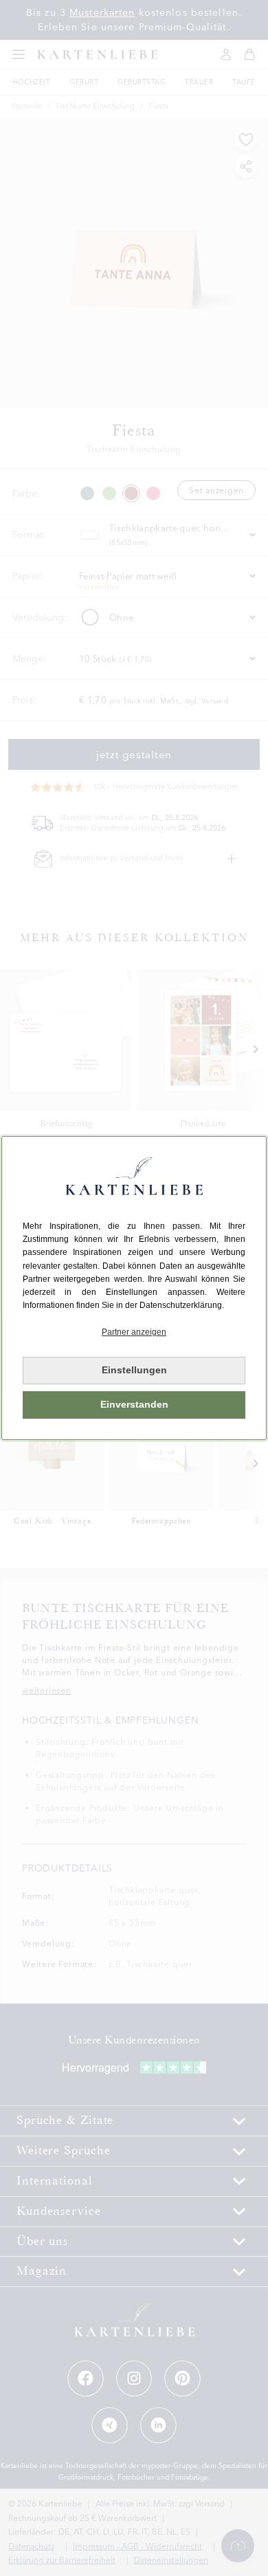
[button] (134, 1332)
